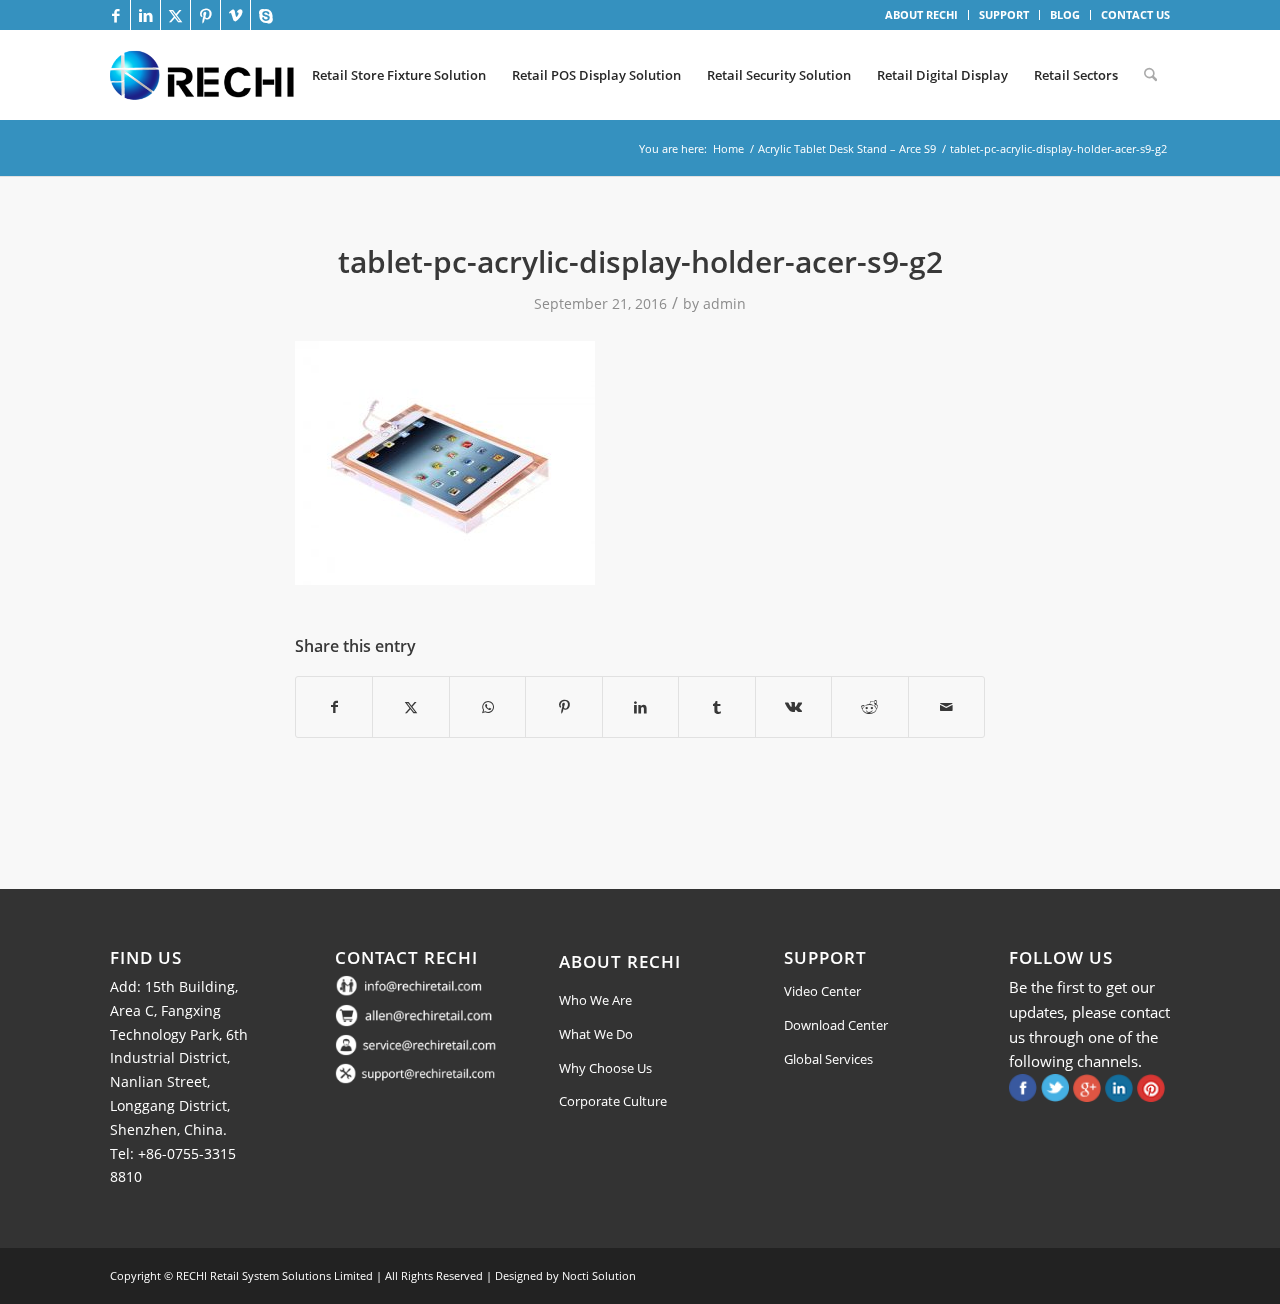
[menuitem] (922, 15)
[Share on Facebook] (334, 707)
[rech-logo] (206, 75)
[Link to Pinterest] (205, 15)
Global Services (828, 1059)
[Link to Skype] (266, 15)
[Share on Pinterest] (563, 707)
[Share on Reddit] (869, 707)
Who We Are (595, 1000)
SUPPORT (1004, 14)
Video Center (822, 991)
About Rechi (620, 961)
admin (724, 303)
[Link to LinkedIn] (145, 15)
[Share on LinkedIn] (640, 707)
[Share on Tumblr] (716, 707)
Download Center (836, 1025)
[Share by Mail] (947, 707)
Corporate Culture (613, 1101)
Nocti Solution (599, 1275)
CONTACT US (1135, 14)
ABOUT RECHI (921, 14)
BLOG (1065, 14)
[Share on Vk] (793, 707)
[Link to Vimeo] (235, 15)
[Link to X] (175, 15)
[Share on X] (410, 707)
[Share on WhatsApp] (487, 707)
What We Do (596, 1034)
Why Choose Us (605, 1068)
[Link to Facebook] (115, 15)
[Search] (1150, 75)
